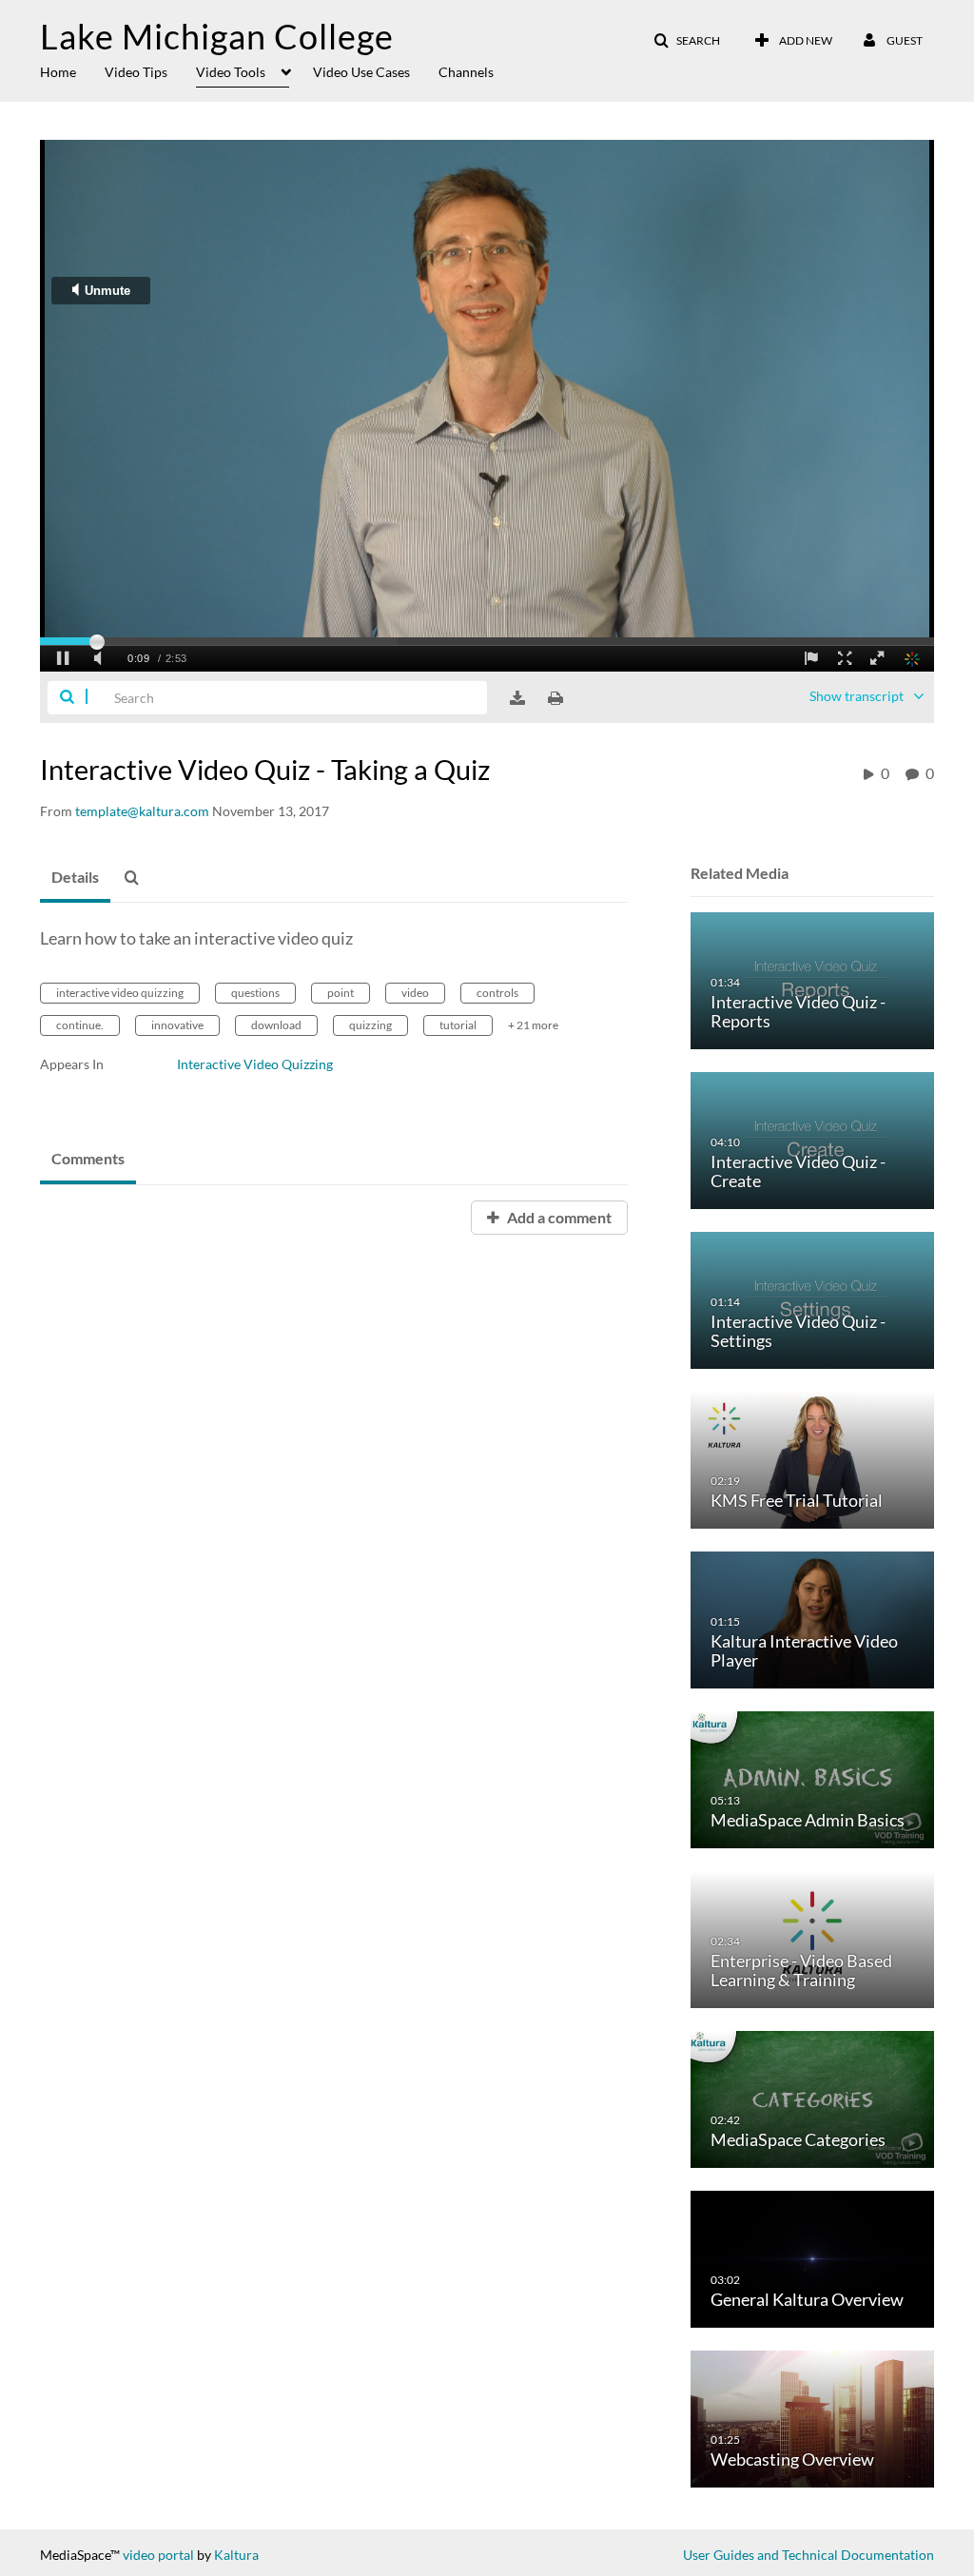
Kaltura (236, 2555)
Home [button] (58, 72)
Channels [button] (466, 72)
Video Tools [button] (231, 72)
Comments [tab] (88, 1158)
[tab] (75, 878)
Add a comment (558, 1217)
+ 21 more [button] (533, 1025)
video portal (158, 2555)
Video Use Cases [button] (361, 72)
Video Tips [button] (136, 72)
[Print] (555, 698)
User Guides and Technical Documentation (808, 2555)
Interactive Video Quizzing (255, 1064)
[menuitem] (72, 70)
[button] (687, 41)
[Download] (517, 698)
